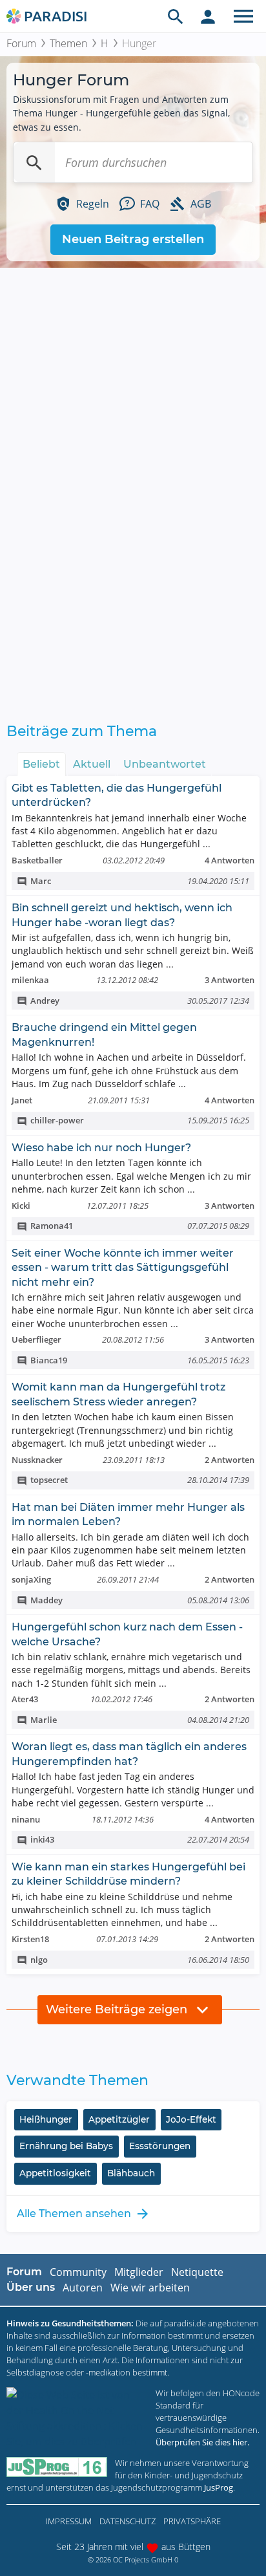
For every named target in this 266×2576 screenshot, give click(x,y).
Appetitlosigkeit (55, 2173)
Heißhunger (46, 2119)
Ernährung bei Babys (66, 2146)
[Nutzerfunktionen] (208, 16)
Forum (21, 43)
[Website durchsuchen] (176, 16)
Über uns (31, 2287)
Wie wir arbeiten (150, 2288)
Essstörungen (160, 2146)
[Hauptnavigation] (243, 16)
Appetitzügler (119, 2119)
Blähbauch (131, 2173)
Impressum (69, 2521)
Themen (68, 43)
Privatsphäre (192, 2521)
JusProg (219, 2487)
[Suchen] (34, 162)
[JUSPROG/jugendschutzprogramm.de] (57, 2467)
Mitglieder (139, 2272)
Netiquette (197, 2272)
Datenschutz (128, 2521)
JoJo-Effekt (191, 2119)
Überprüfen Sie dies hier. (202, 2442)
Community (78, 2272)
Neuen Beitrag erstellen (133, 239)
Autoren (83, 2288)
